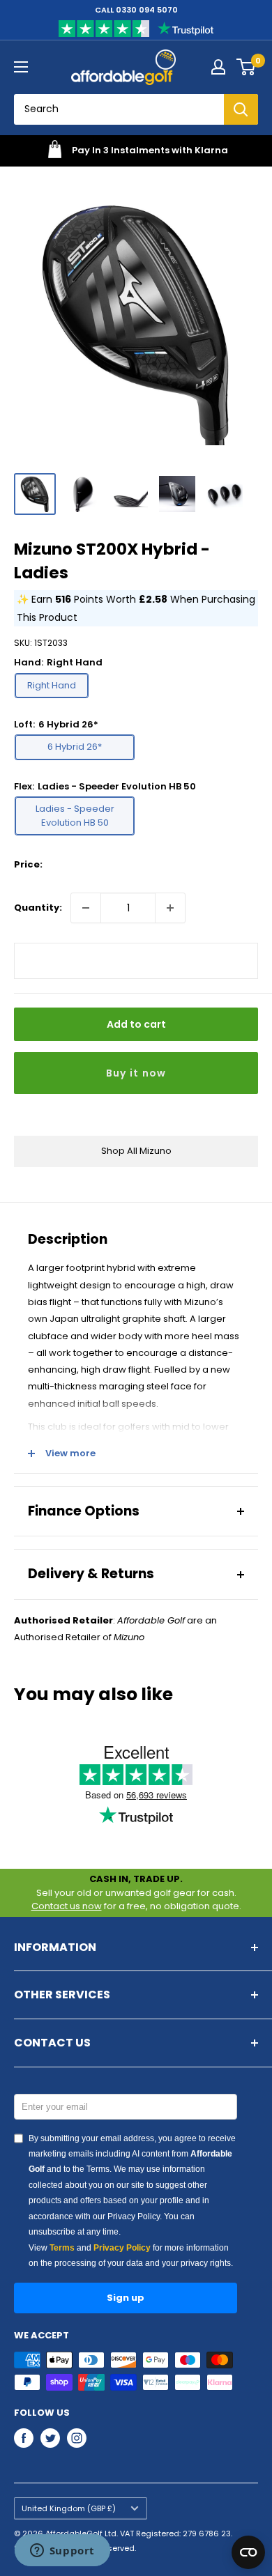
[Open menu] (21, 67)
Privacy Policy (122, 2248)
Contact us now (67, 1906)
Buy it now (136, 1073)
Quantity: (38, 908)
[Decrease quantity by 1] (86, 908)
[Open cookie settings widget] (248, 2552)
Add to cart (136, 1024)
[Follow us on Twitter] (50, 2438)
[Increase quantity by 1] (170, 908)
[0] (247, 67)
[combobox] (119, 109)
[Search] (241, 109)
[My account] (218, 67)
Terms (62, 2248)
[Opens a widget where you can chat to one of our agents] (62, 2552)
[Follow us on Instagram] (77, 2438)
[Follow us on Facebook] (24, 2438)
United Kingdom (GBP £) (69, 2508)
